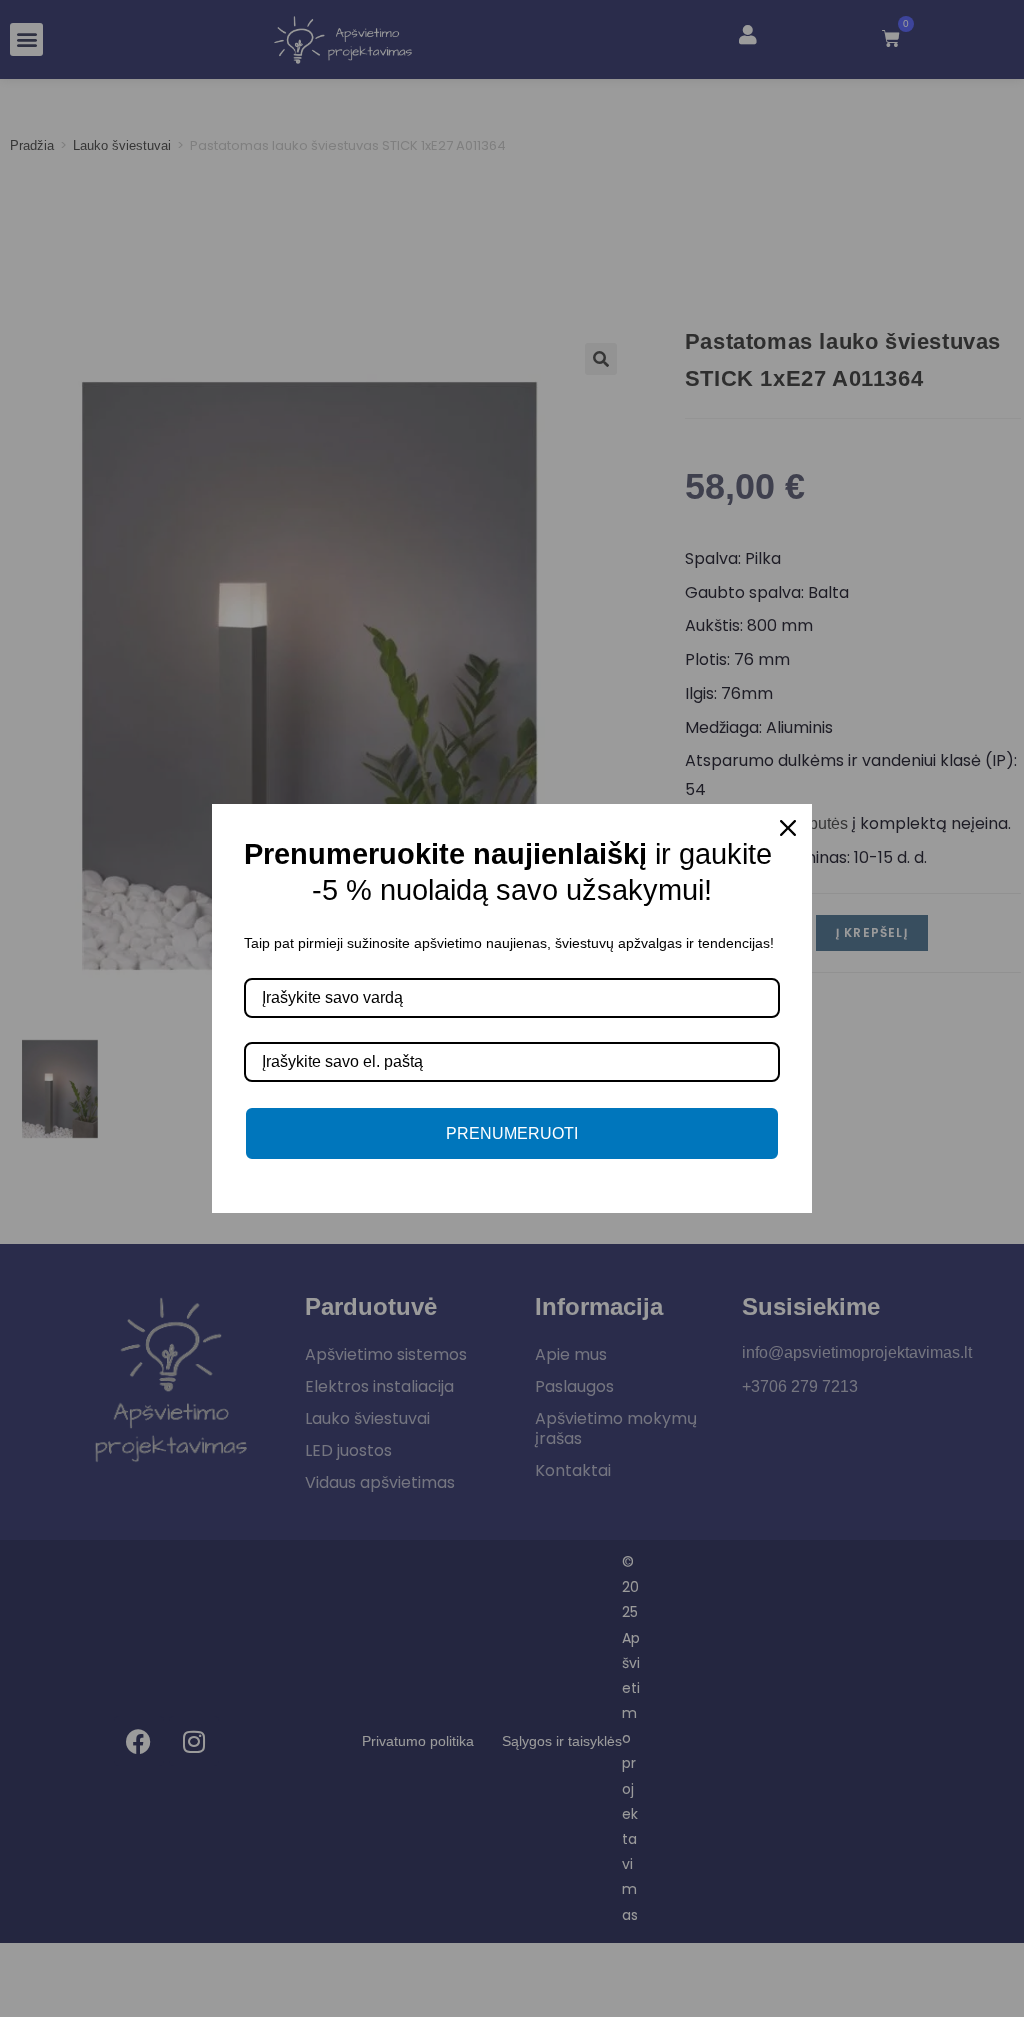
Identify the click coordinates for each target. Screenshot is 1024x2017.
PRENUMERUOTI (512, 1133)
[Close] (788, 828)
